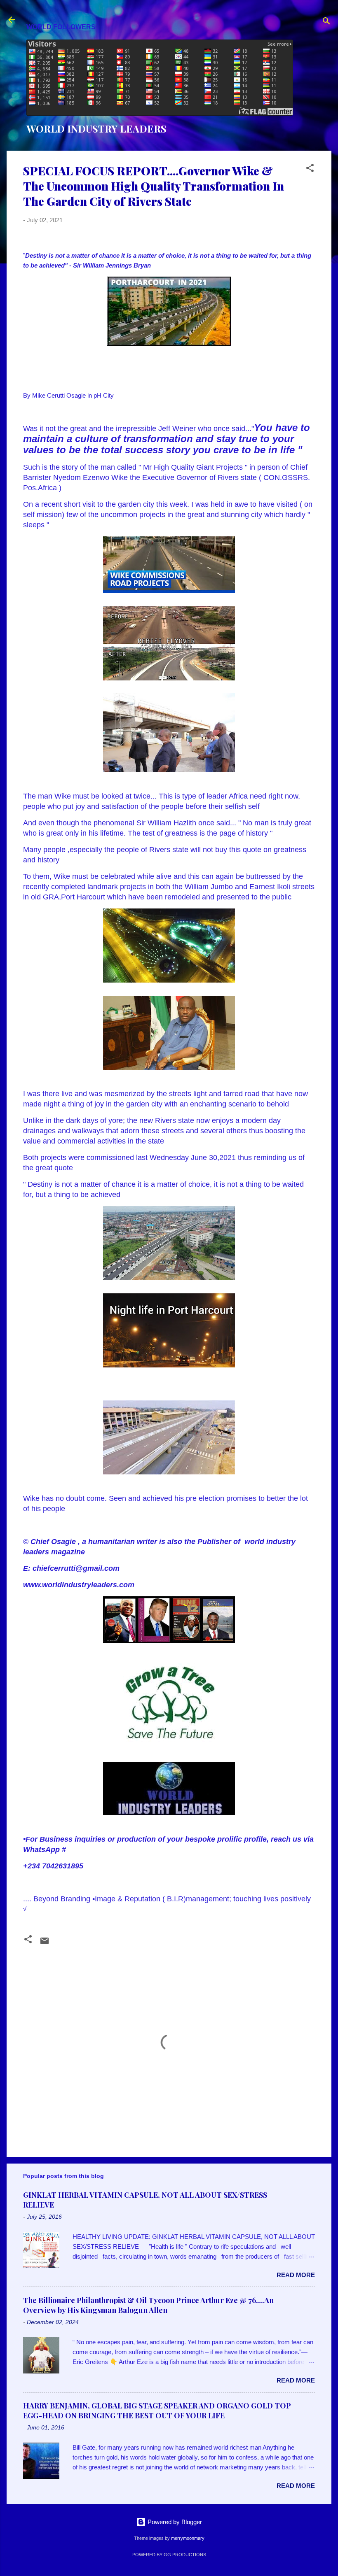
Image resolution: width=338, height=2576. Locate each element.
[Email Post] (45, 1944)
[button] (310, 169)
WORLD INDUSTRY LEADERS (96, 128)
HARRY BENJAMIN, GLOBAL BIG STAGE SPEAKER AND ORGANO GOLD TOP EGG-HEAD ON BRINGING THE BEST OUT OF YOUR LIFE (157, 2411)
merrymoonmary (188, 2538)
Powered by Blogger (174, 2522)
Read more (296, 2275)
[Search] (326, 22)
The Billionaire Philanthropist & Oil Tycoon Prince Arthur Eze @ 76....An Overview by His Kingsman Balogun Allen (148, 2305)
